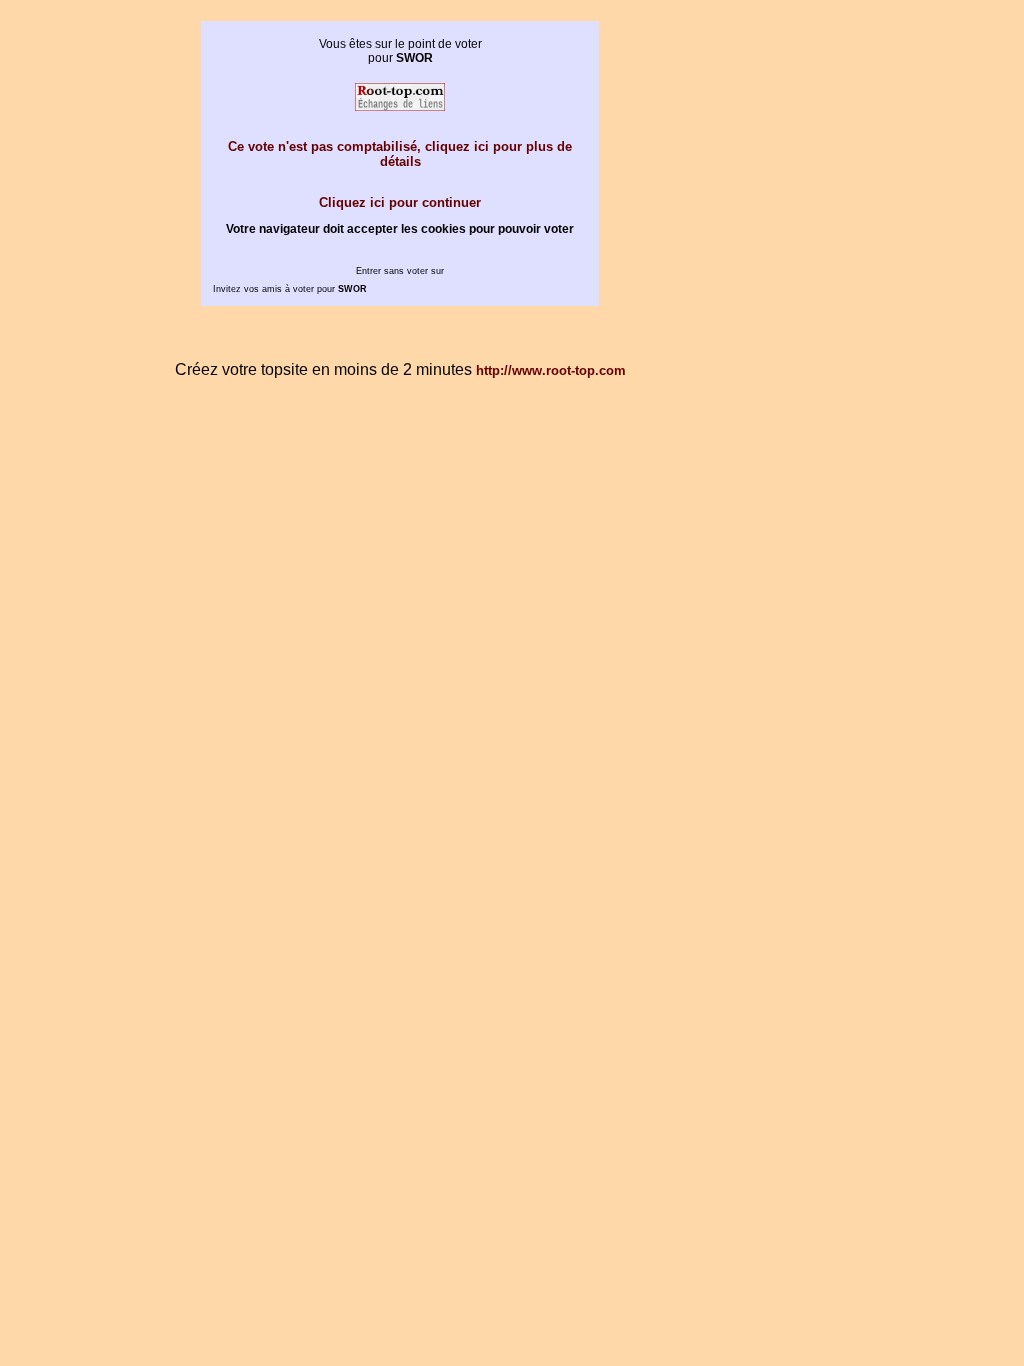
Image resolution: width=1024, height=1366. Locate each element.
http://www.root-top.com (551, 370)
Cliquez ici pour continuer (400, 202)
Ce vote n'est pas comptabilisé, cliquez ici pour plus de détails (400, 154)
